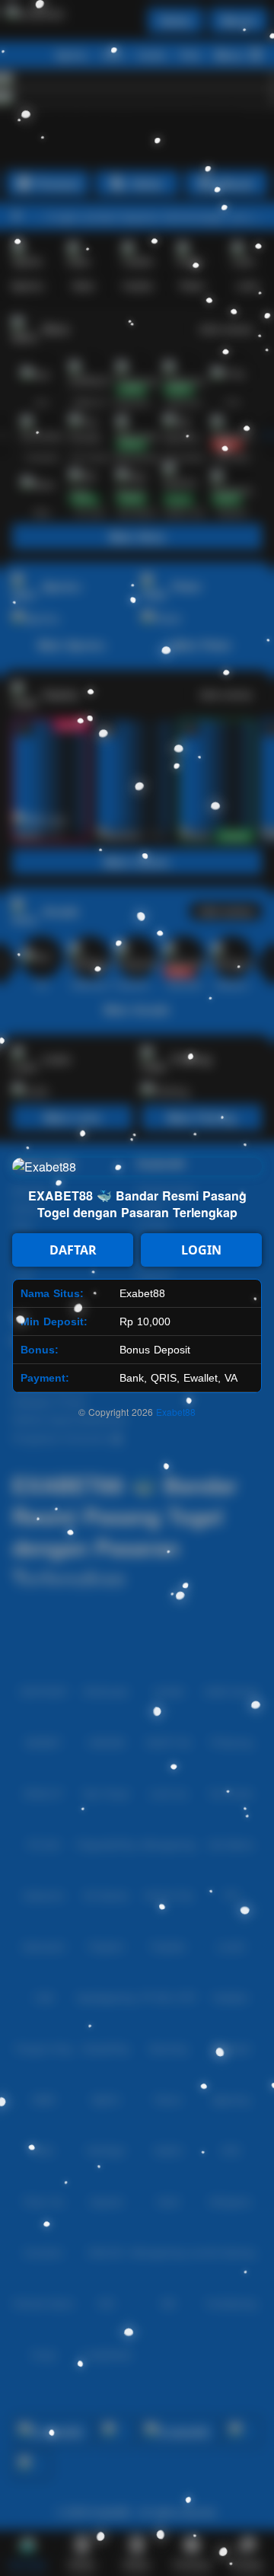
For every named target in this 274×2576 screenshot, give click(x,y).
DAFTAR (73, 1250)
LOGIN (201, 1250)
